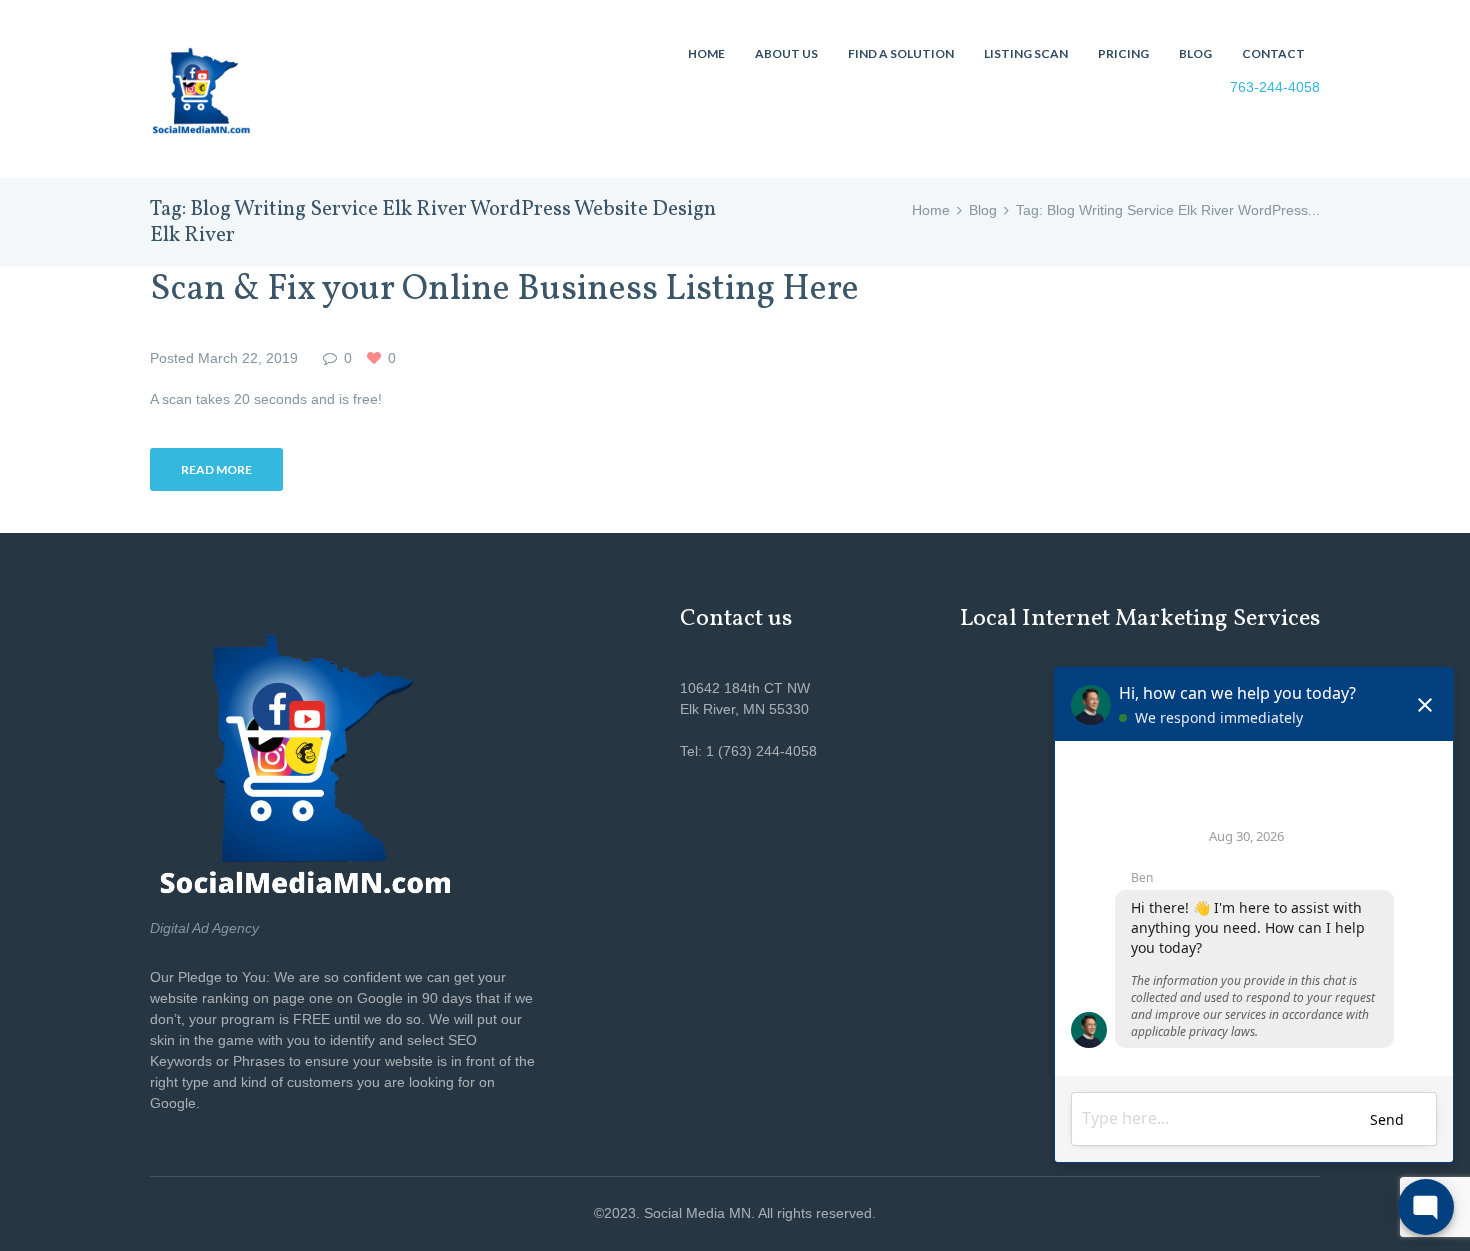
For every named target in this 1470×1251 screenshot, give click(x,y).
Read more (216, 469)
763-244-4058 (1275, 87)
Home (931, 210)
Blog (983, 210)
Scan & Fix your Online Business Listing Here (504, 290)
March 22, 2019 (248, 358)
